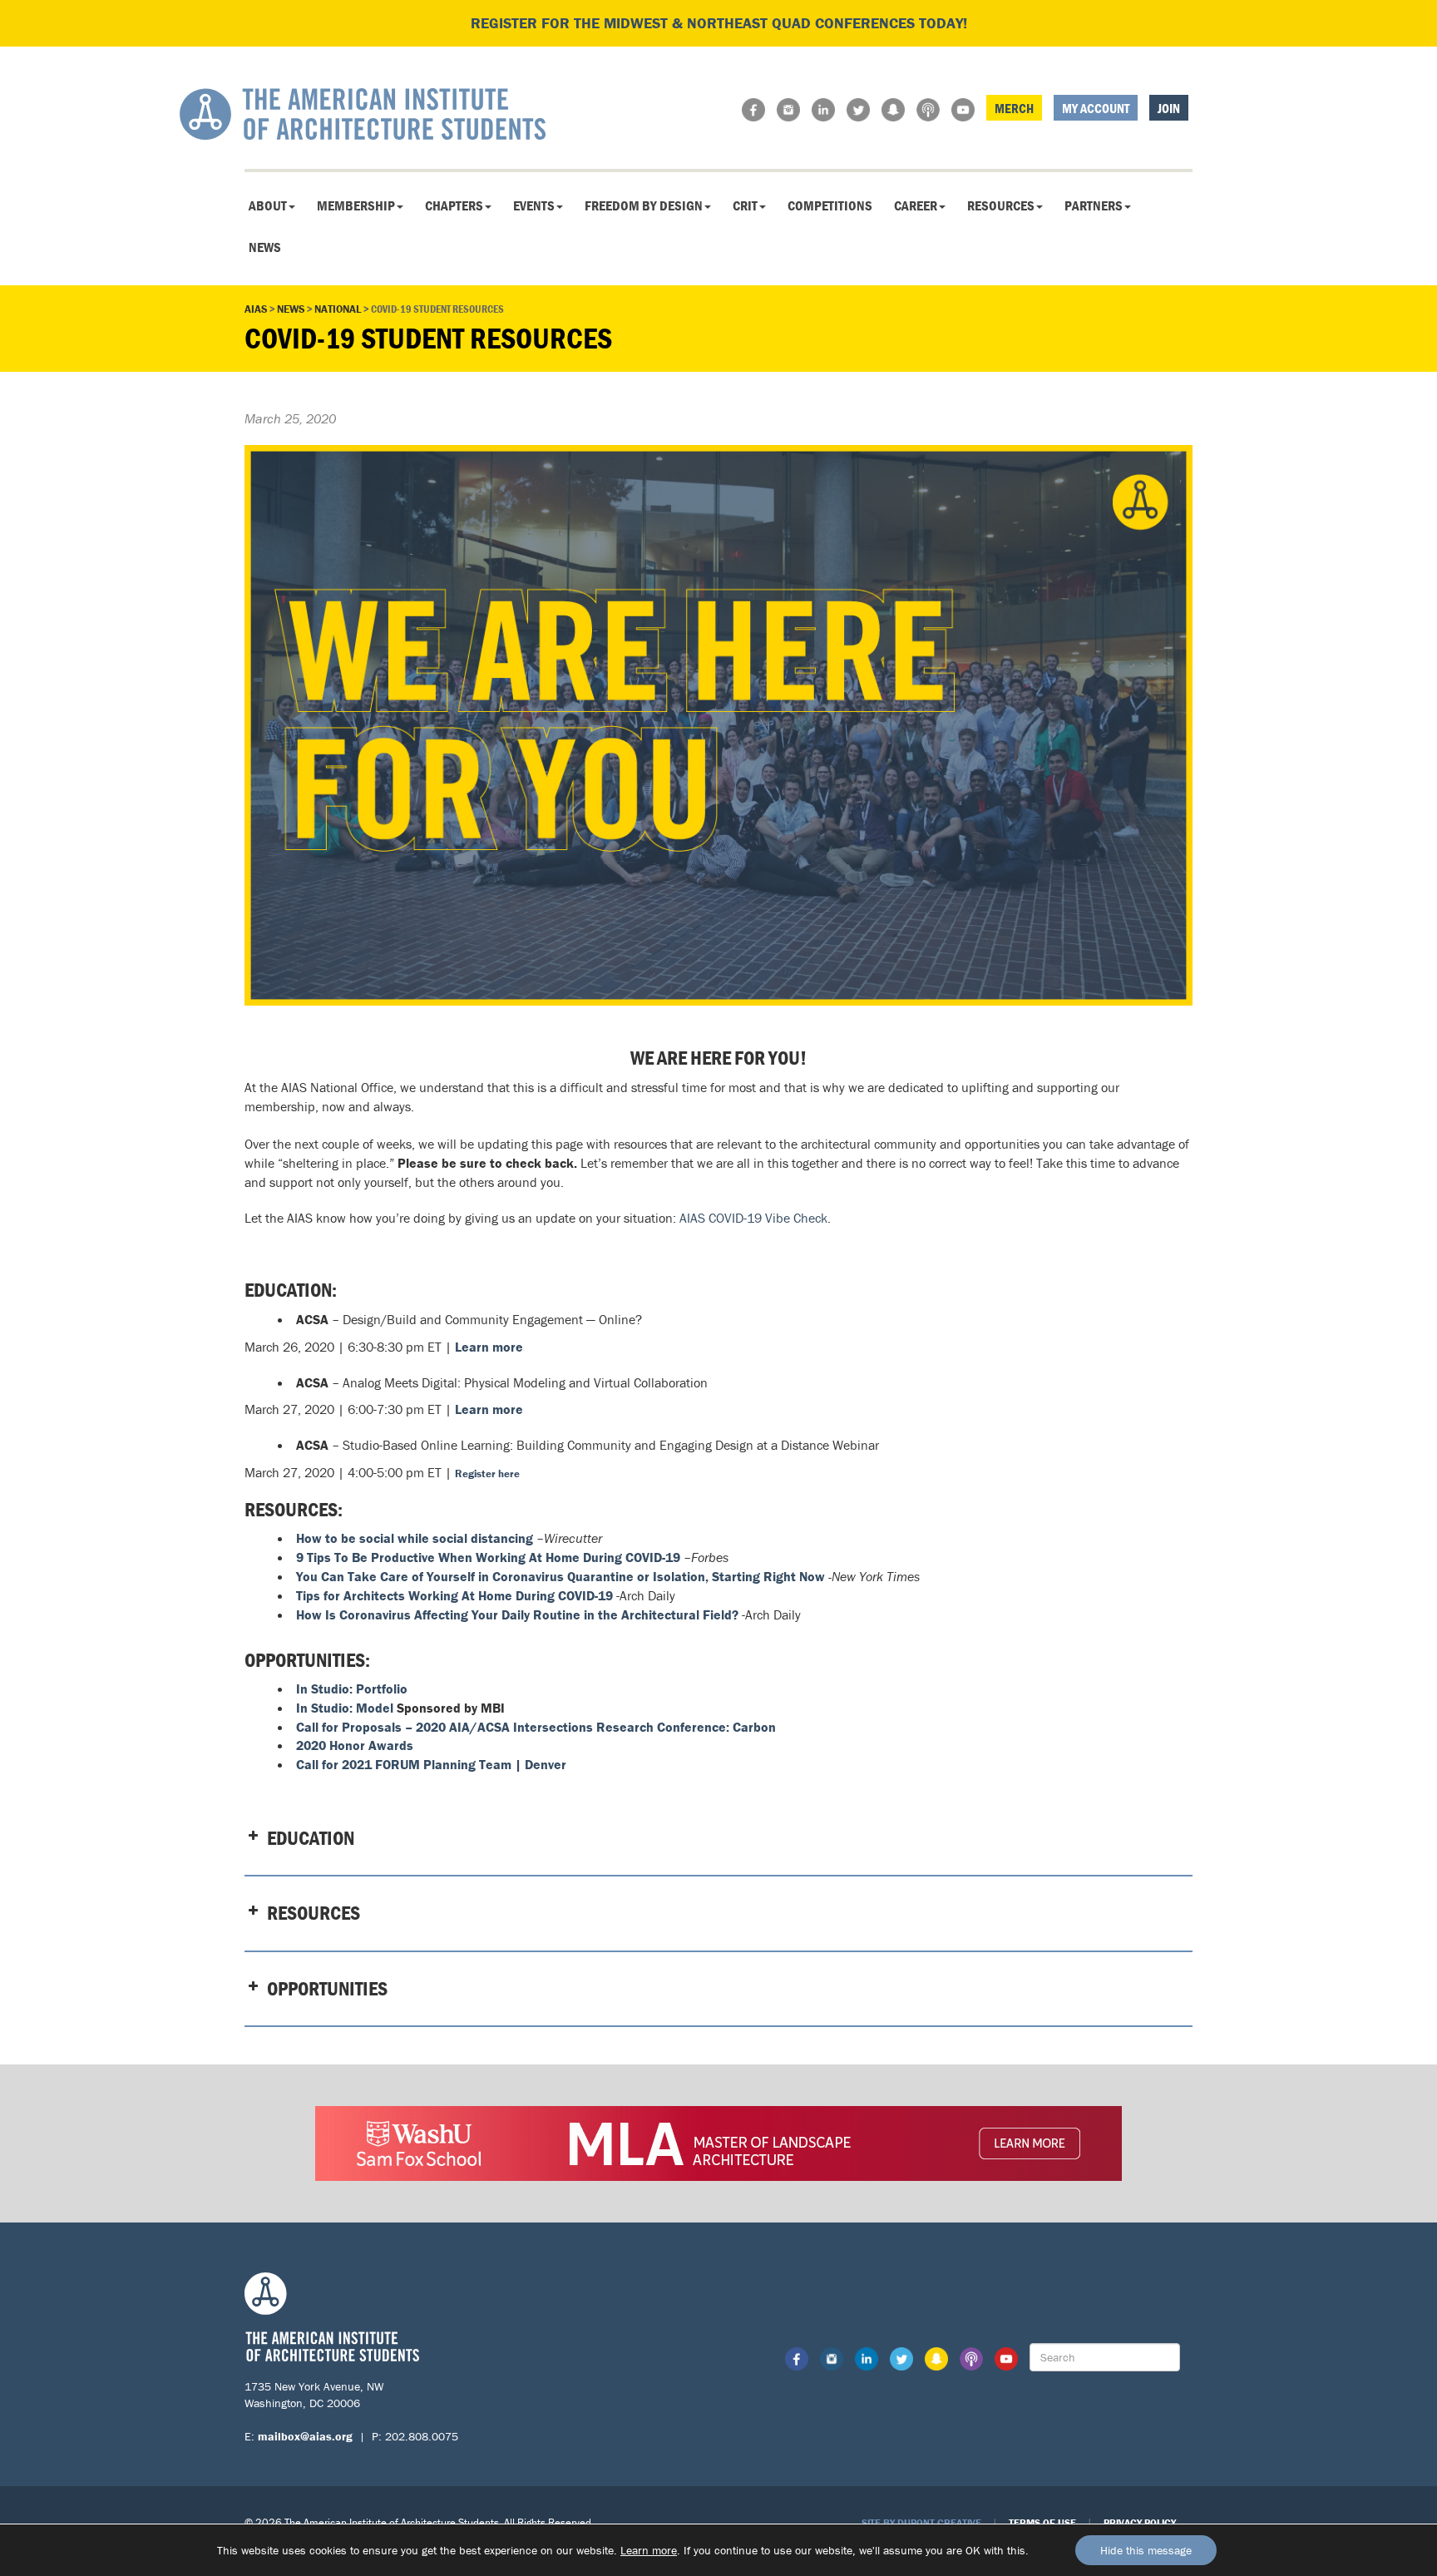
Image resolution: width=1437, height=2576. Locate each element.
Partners (1094, 205)
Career (916, 205)
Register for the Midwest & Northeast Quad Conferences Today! (719, 23)
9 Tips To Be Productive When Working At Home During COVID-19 (488, 1557)
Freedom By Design (644, 205)
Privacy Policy (1140, 2522)
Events (534, 205)
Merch (1014, 108)
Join (1169, 108)
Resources (1001, 205)
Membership (356, 205)
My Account (1096, 108)
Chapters (454, 205)
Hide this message (1146, 2550)
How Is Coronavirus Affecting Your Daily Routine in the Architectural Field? (517, 1614)
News (265, 247)
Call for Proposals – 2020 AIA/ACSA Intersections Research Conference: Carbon (536, 1727)
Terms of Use (1042, 2522)
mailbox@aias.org (305, 2436)
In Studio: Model (345, 1708)
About (268, 205)
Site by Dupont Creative (921, 2522)
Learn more (649, 2550)
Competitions (830, 205)
